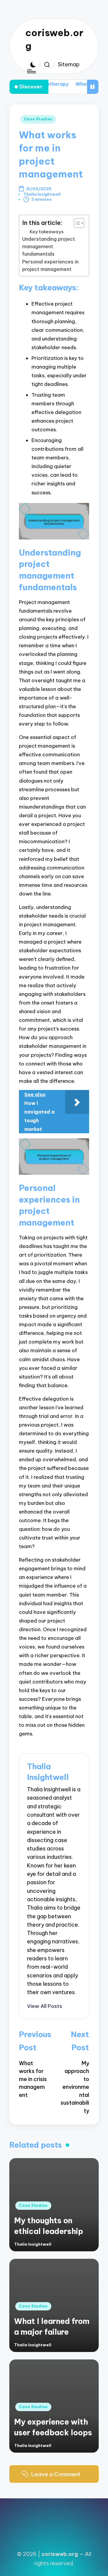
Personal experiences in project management (50, 265)
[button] (45, 2006)
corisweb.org (54, 39)
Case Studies (38, 119)
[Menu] (31, 72)
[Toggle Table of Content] (76, 223)
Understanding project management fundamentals (49, 247)
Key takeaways (47, 232)
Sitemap (69, 64)
